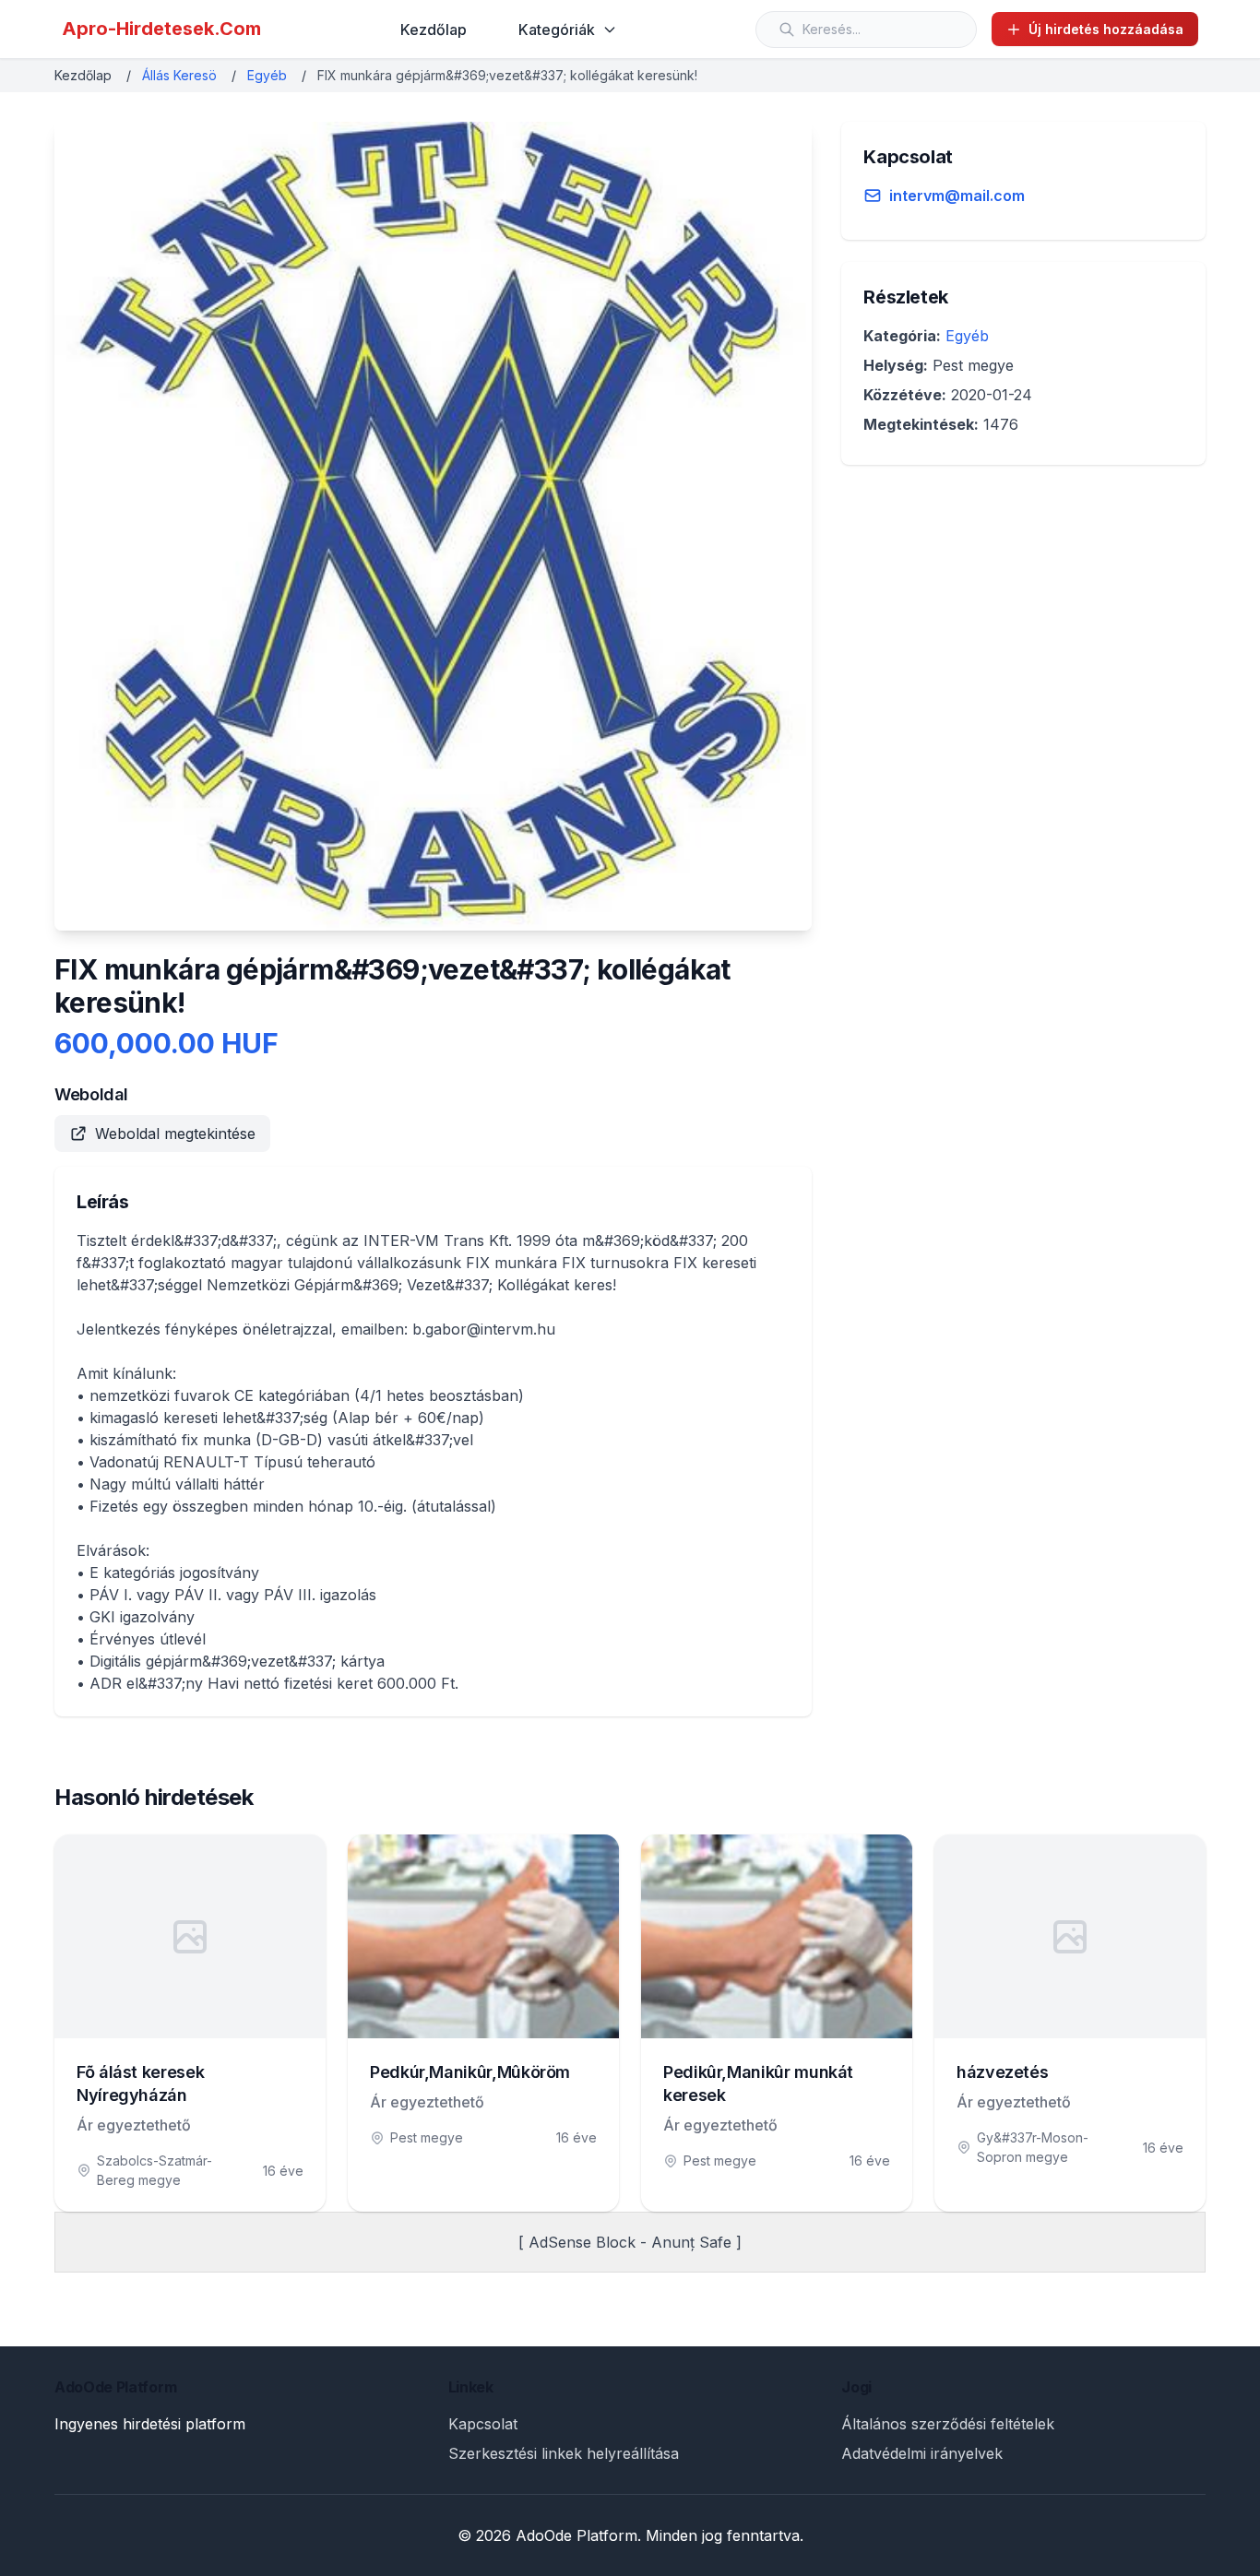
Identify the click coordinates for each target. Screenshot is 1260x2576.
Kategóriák (557, 30)
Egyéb (267, 75)
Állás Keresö (179, 75)
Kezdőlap (434, 30)
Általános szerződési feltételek (948, 2424)
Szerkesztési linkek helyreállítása (564, 2453)
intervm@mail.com (957, 196)
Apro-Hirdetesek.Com (161, 29)
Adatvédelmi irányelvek (922, 2453)
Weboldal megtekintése (175, 1134)
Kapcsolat (483, 2424)
